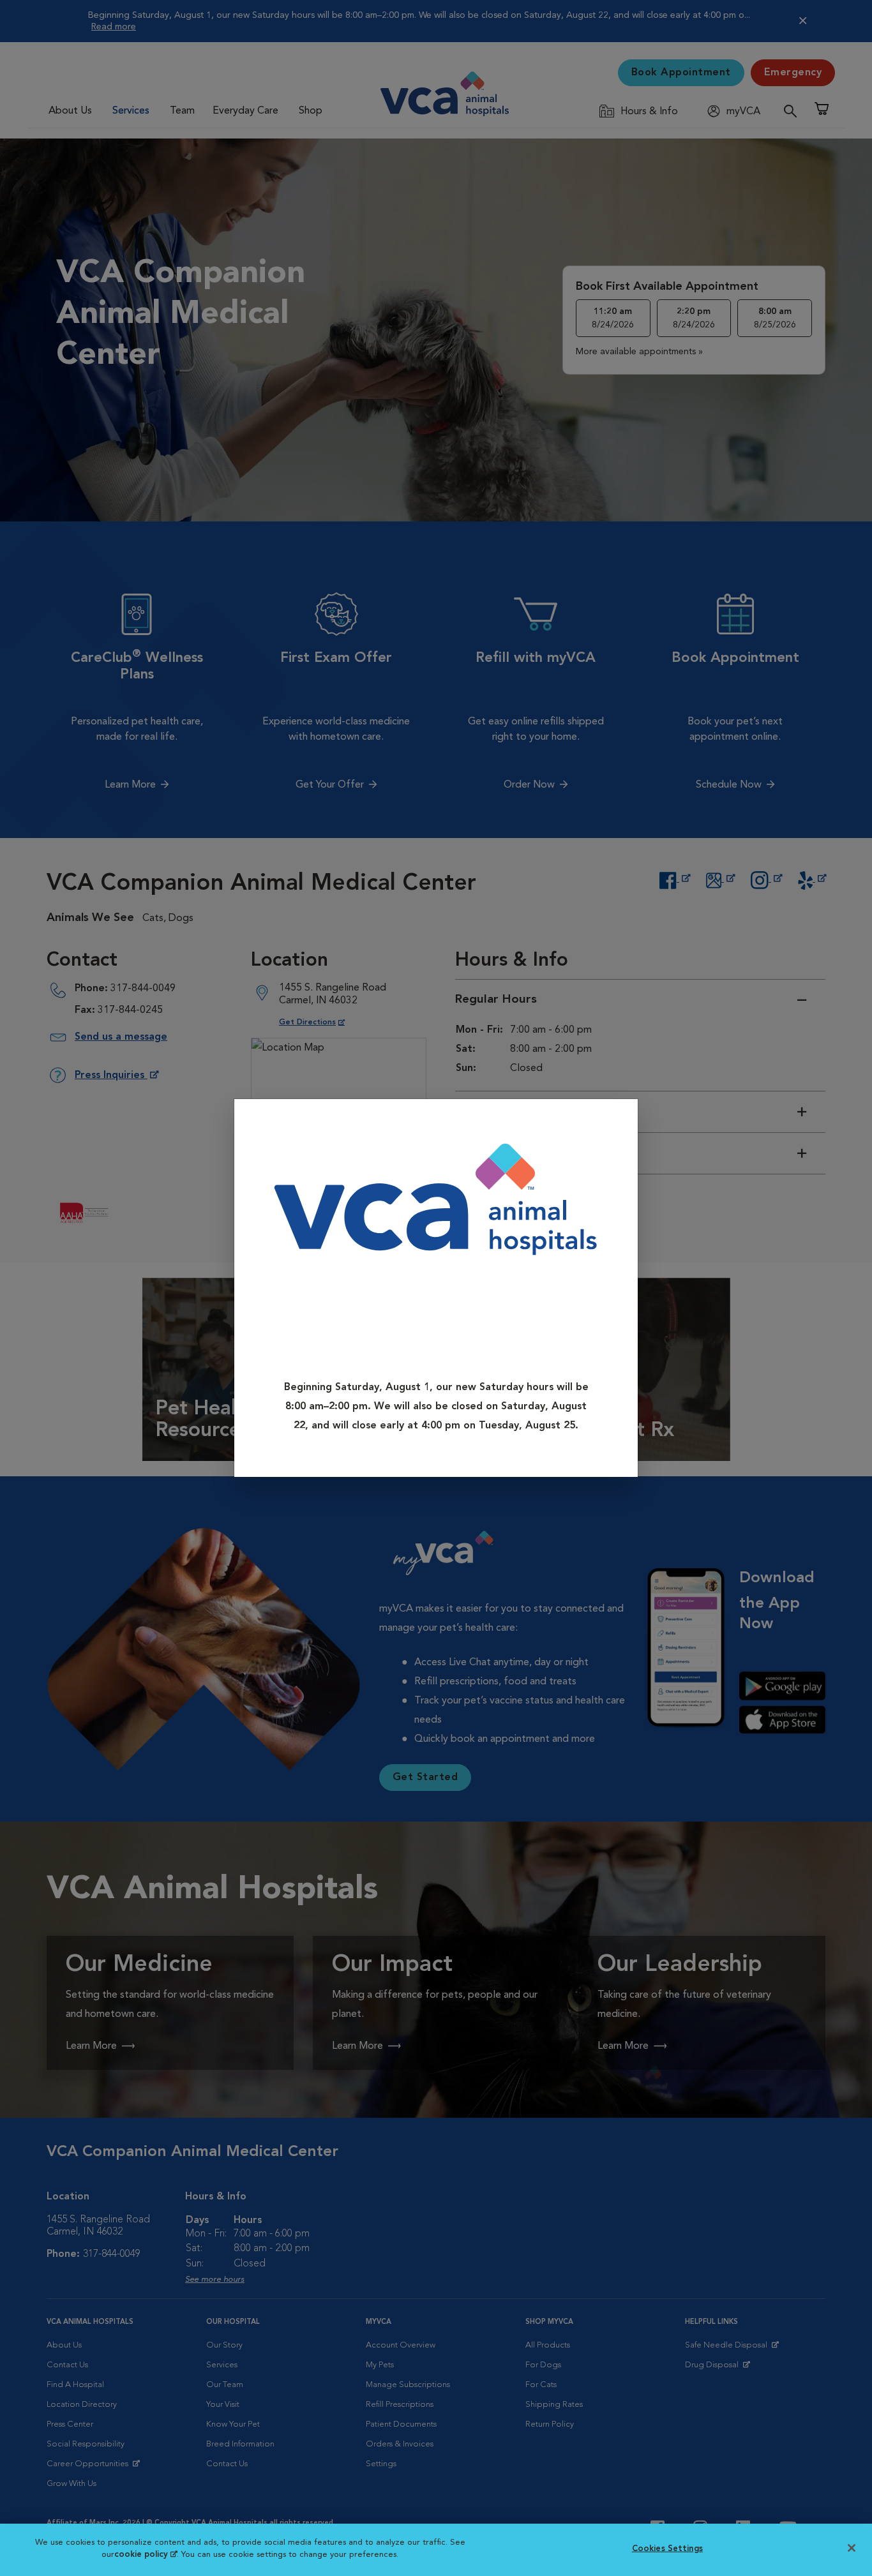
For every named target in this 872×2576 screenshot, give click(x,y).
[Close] (624, 1118)
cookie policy (146, 2555)
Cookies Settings (667, 2549)
